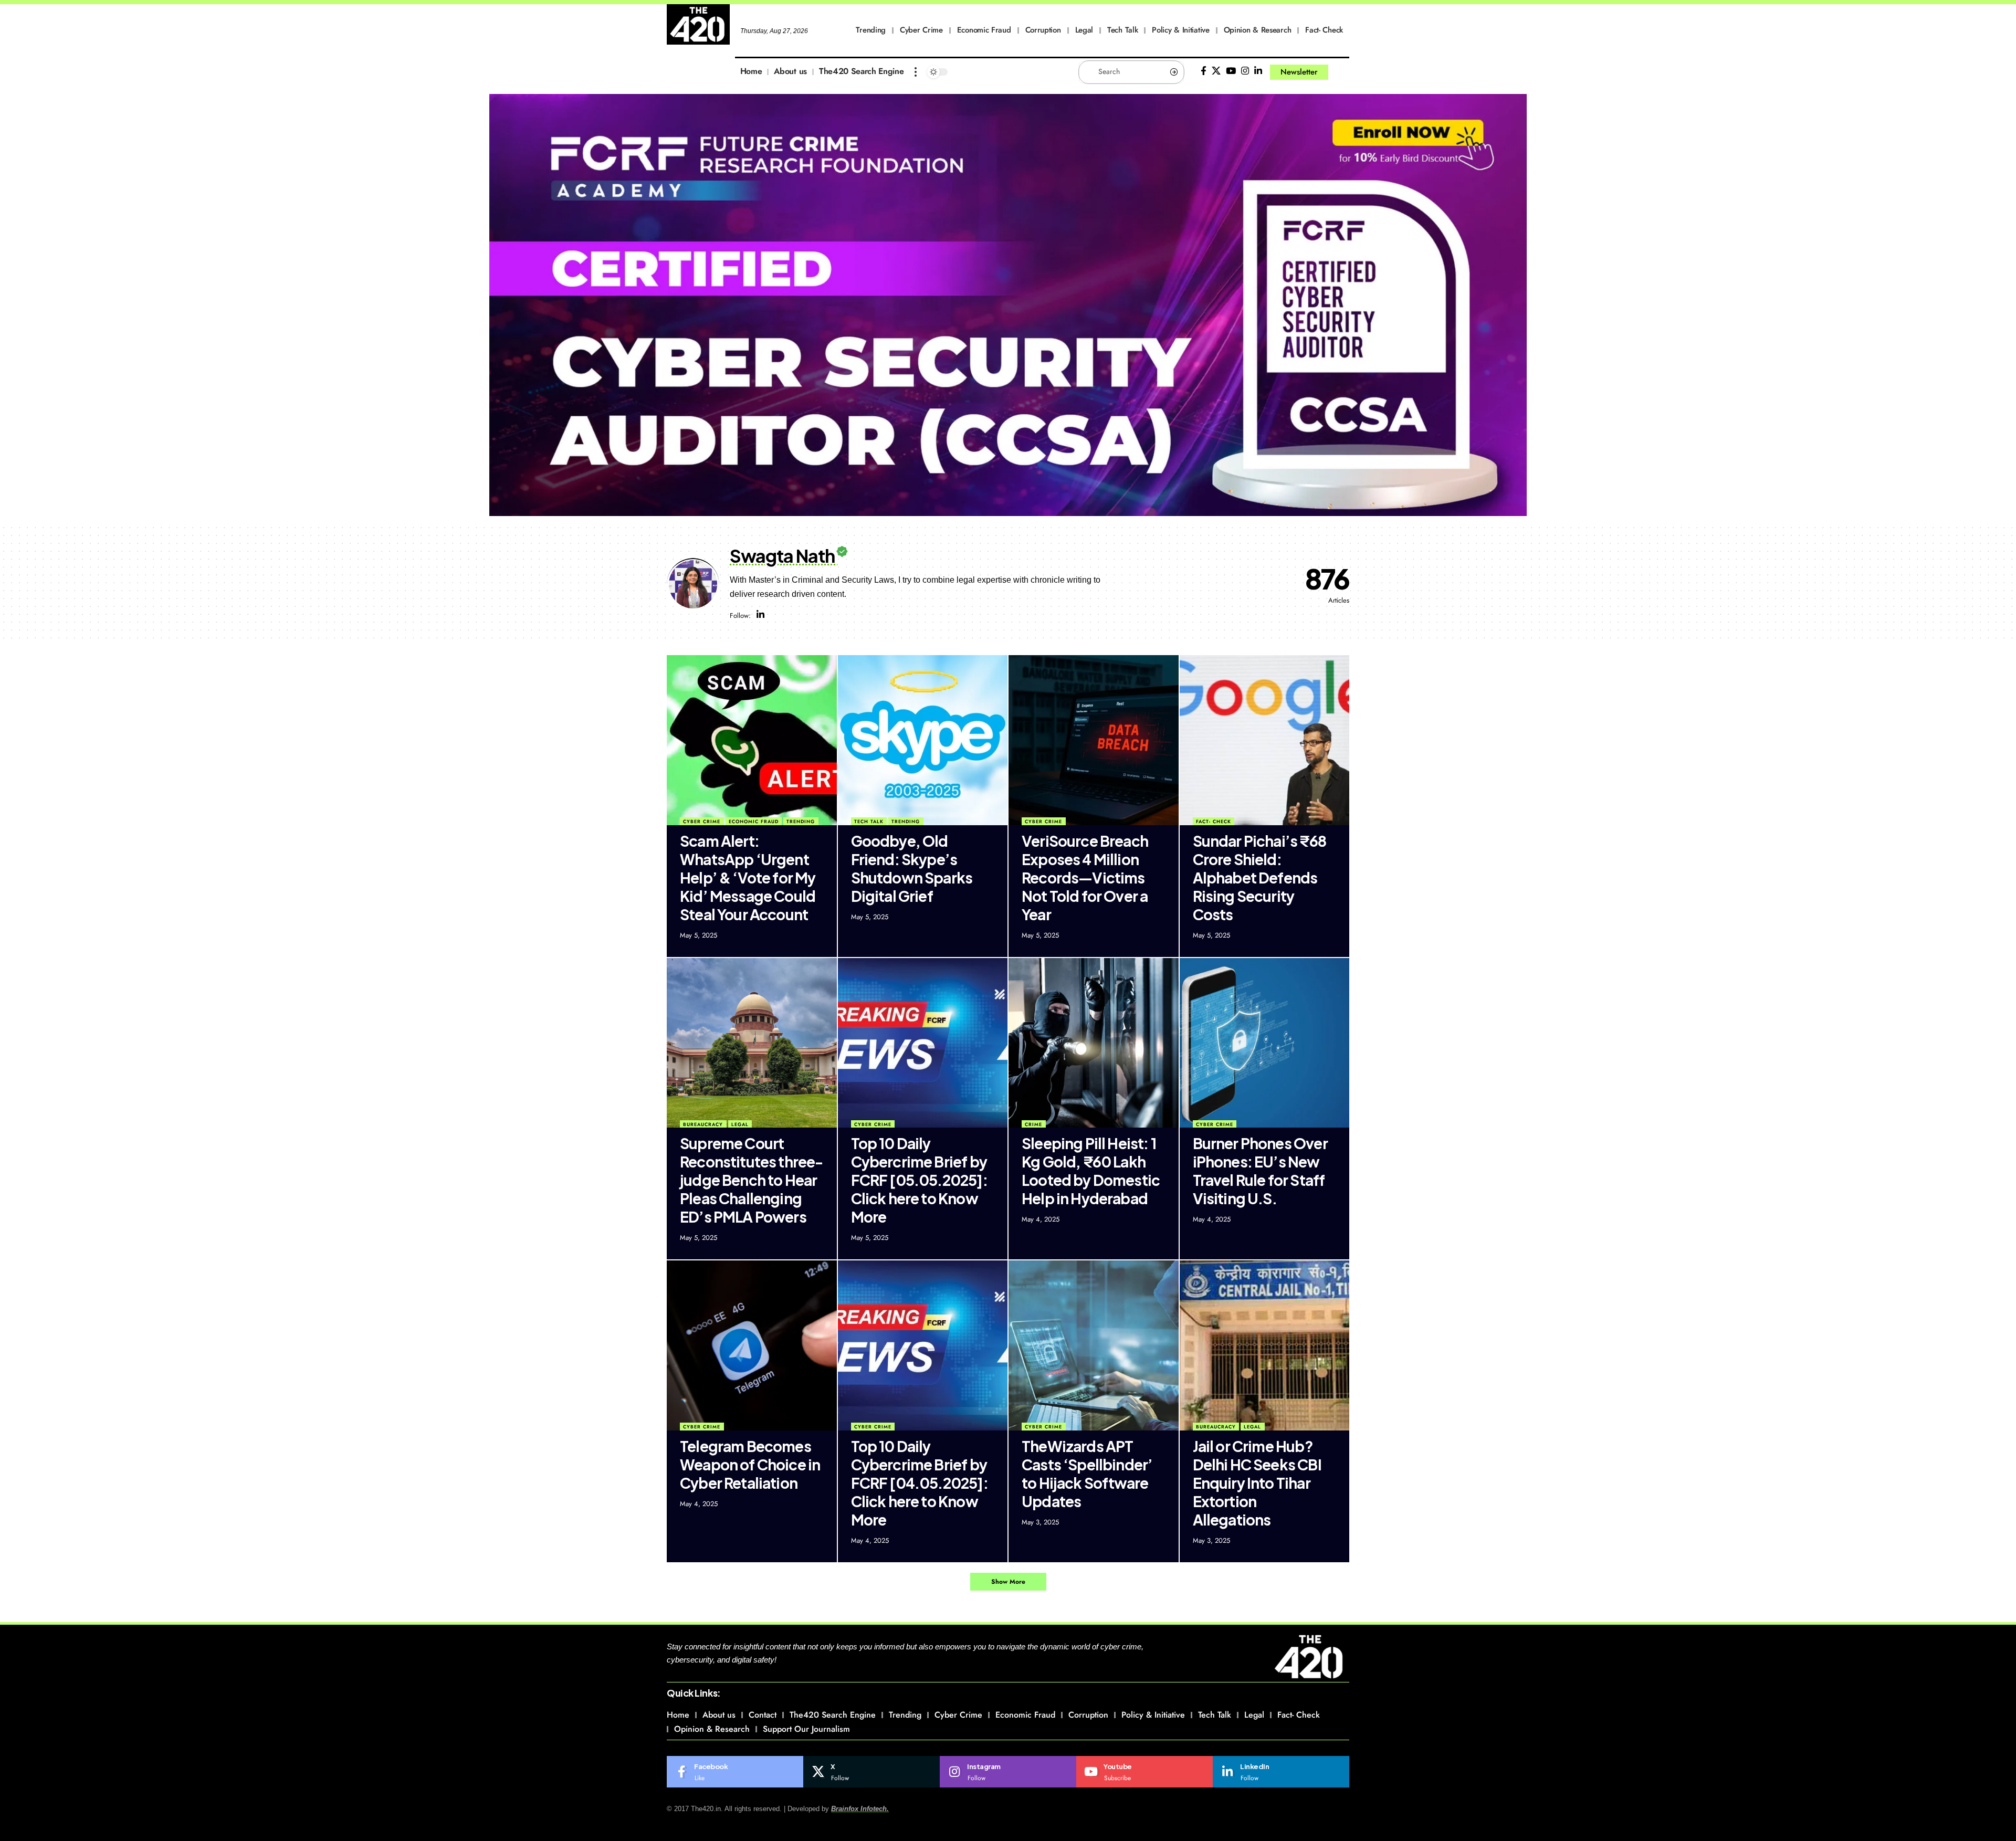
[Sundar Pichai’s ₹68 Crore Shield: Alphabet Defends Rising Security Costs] (1265, 740)
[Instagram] (1245, 71)
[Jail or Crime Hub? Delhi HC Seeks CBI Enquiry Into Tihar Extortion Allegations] (1265, 1345)
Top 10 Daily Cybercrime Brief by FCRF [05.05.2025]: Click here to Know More (919, 1180)
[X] (1216, 71)
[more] (916, 72)
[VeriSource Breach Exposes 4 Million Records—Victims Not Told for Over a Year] (1094, 740)
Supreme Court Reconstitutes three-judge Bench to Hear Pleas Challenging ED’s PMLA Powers (752, 1180)
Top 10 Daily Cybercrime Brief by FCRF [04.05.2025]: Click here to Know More (920, 1483)
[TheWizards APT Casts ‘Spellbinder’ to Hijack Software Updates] (1094, 1345)
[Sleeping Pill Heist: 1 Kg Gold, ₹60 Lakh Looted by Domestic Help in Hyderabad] (1094, 1043)
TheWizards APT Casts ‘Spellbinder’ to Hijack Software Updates (1087, 1474)
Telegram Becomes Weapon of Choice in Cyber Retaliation (750, 1464)
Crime (1033, 1124)
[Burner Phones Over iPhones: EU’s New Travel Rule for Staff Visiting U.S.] (1265, 1043)
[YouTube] (1231, 71)
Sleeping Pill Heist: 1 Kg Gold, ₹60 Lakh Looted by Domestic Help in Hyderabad (1091, 1171)
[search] (1341, 72)
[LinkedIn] (1258, 71)
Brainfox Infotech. (860, 1809)
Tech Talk (869, 821)
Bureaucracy (703, 1124)
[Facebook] (1204, 71)
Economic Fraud (754, 821)
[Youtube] (1144, 1772)
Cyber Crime (702, 821)
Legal (740, 1124)
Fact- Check (1214, 821)
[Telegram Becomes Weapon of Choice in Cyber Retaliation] (752, 1345)
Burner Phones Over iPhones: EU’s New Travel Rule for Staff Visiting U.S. (1260, 1171)
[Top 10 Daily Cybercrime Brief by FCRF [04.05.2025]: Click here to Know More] (923, 1345)
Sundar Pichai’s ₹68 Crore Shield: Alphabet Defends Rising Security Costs (1259, 877)
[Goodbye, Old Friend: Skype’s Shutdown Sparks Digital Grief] (923, 740)
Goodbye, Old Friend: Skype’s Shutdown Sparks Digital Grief (912, 868)
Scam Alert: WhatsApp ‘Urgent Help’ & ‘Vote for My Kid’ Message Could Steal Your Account (748, 877)
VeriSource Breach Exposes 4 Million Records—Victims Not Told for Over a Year (1085, 877)
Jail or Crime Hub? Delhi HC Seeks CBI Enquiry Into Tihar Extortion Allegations (1257, 1483)
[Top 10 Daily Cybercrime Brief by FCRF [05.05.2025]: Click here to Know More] (923, 1043)
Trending (801, 821)
